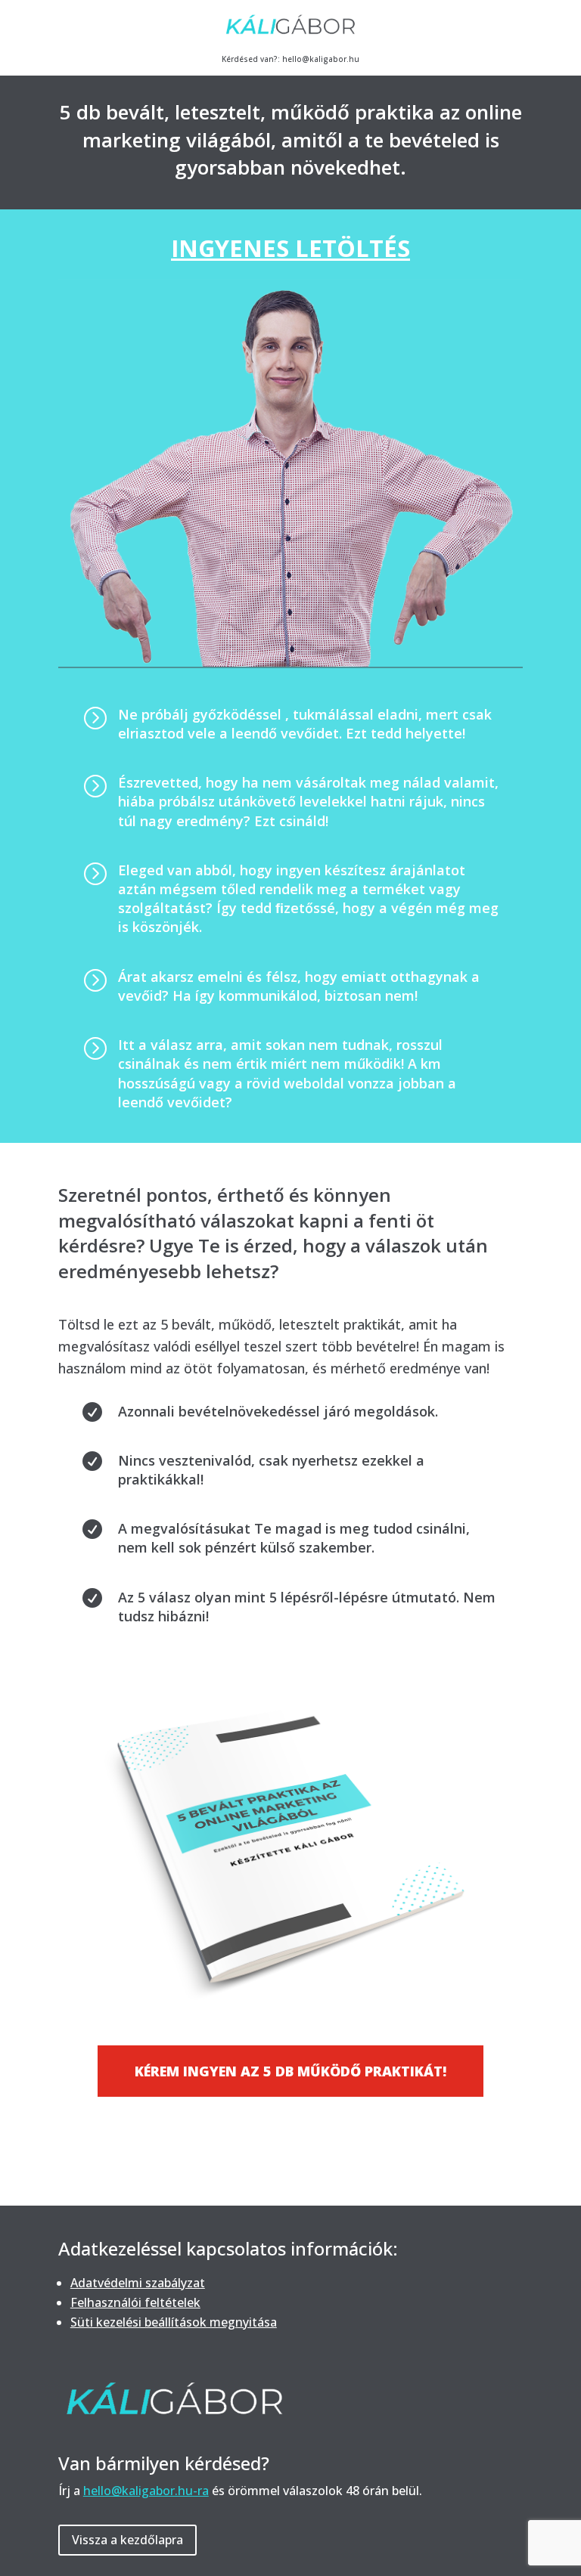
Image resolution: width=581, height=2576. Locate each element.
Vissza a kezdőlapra (127, 2540)
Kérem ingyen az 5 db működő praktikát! (290, 2071)
